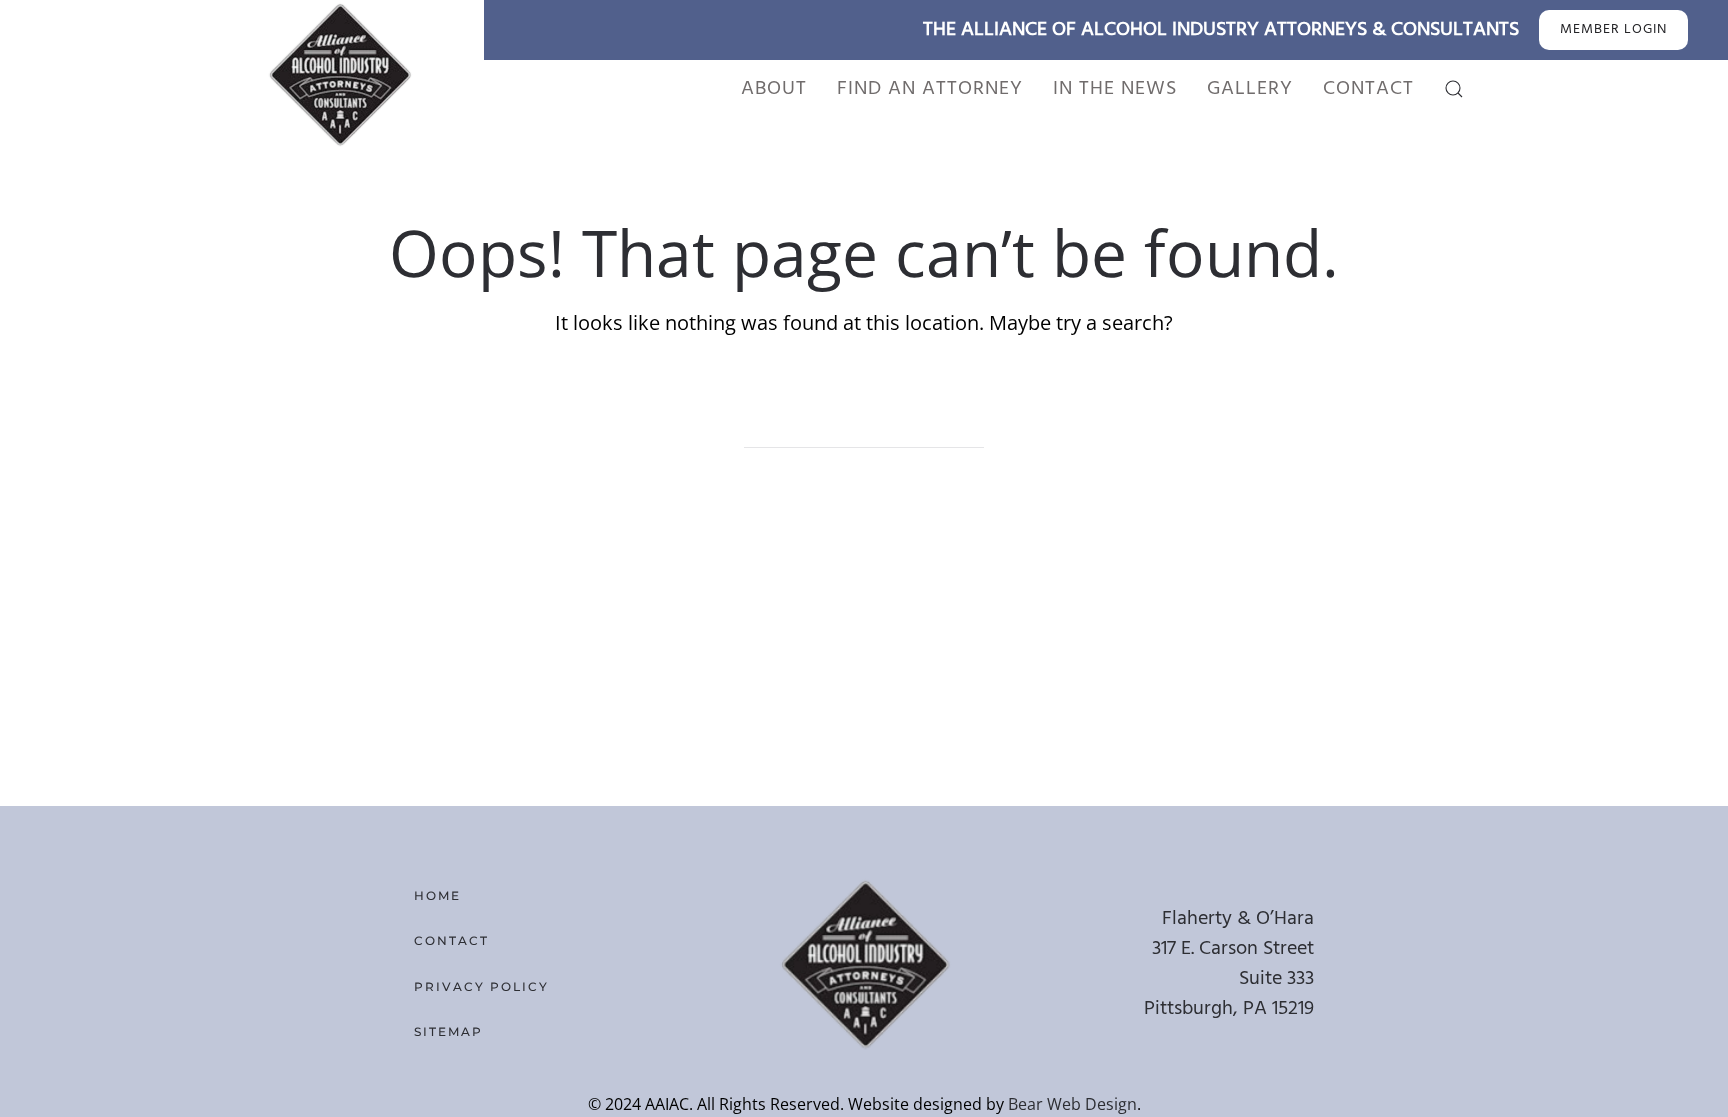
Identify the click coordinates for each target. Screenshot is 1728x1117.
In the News (1115, 89)
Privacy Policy (481, 986)
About (774, 89)
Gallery (1250, 89)
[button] (1454, 89)
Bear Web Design (1072, 1104)
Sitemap (448, 1031)
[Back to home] (339, 74)
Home (437, 895)
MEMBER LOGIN (1613, 29)
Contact (1368, 89)
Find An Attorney (930, 89)
